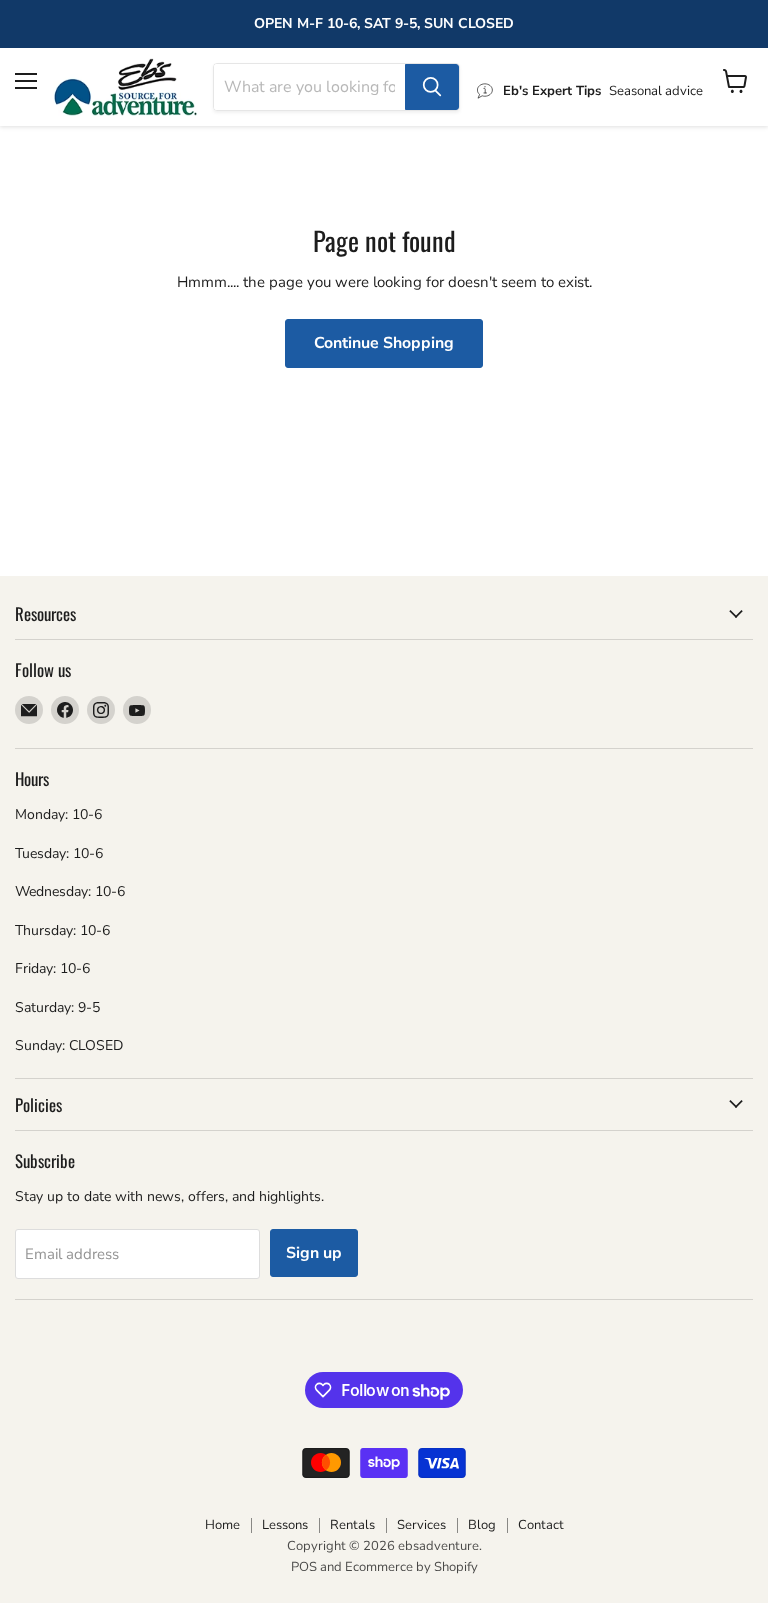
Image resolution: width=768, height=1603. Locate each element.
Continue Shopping (384, 343)
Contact (541, 1525)
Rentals (352, 1525)
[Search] (432, 87)
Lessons (285, 1525)
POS (304, 1567)
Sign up (314, 1253)
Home (222, 1525)
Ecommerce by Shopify (411, 1567)
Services (421, 1525)
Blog (482, 1525)
